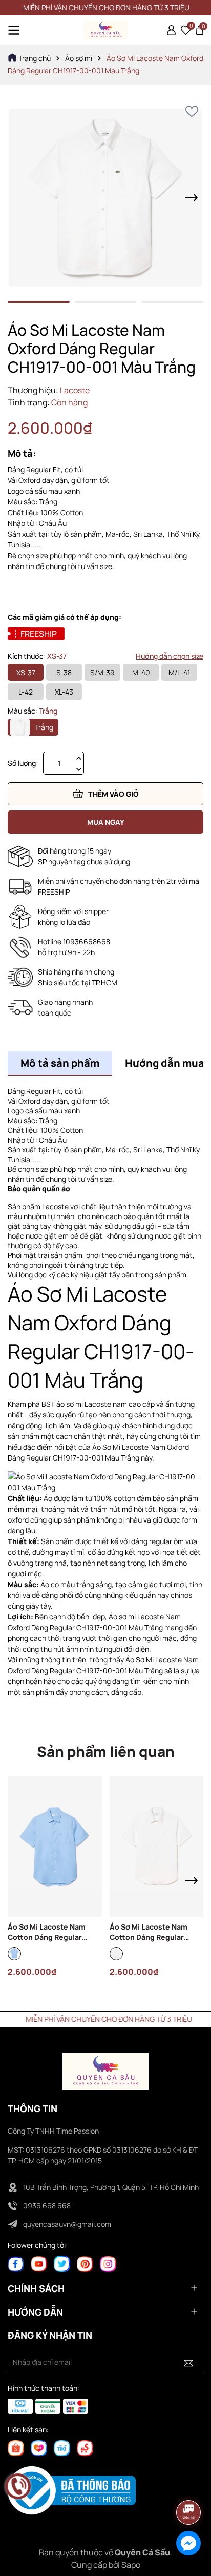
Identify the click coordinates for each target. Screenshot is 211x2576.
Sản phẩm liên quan (106, 1751)
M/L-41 (179, 672)
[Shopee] (16, 2447)
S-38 (64, 672)
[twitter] (62, 2263)
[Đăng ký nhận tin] (188, 2362)
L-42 (26, 692)
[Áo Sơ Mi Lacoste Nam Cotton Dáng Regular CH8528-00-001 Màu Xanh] (55, 1846)
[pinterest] (85, 2263)
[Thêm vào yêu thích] (192, 111)
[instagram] (108, 2263)
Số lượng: (23, 763)
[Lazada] (39, 2447)
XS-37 (26, 672)
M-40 (141, 672)
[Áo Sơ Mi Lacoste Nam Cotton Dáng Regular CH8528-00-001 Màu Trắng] (157, 1846)
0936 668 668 (47, 2206)
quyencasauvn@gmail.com (67, 2224)
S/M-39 (102, 672)
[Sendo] (85, 2447)
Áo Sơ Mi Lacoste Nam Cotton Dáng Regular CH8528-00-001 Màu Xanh (53, 1932)
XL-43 (64, 692)
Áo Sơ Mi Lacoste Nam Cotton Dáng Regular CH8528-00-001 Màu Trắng (156, 1932)
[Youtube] (39, 2263)
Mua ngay (106, 822)
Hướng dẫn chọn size (170, 656)
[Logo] (105, 30)
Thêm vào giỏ (113, 794)
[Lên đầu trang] (189, 2484)
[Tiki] (62, 2447)
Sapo (131, 2565)
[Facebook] (16, 2263)
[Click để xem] (105, 198)
